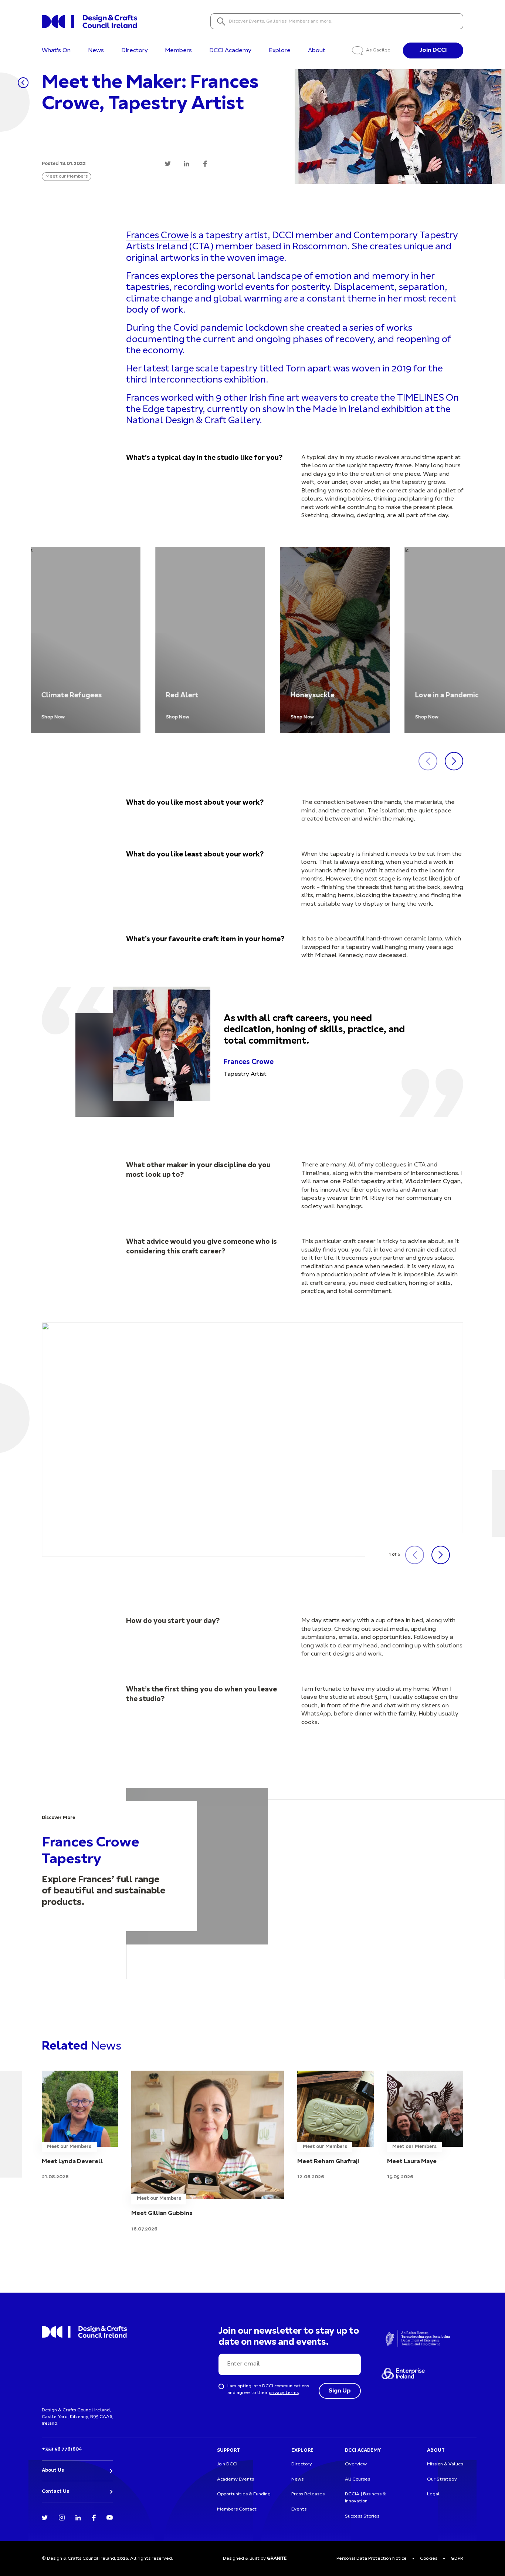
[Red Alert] (210, 640)
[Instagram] (62, 2517)
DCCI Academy (230, 51)
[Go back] (23, 83)
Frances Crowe (157, 236)
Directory (135, 51)
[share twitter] (168, 164)
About (317, 51)
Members (178, 51)
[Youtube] (110, 2517)
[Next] (454, 761)
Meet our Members (67, 176)
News (96, 51)
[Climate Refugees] (86, 640)
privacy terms (284, 2393)
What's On (56, 51)
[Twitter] (45, 2517)
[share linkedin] (187, 164)
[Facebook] (94, 2517)
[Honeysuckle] (335, 640)
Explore (280, 51)
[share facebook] (205, 164)
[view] (80, 2126)
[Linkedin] (78, 2517)
